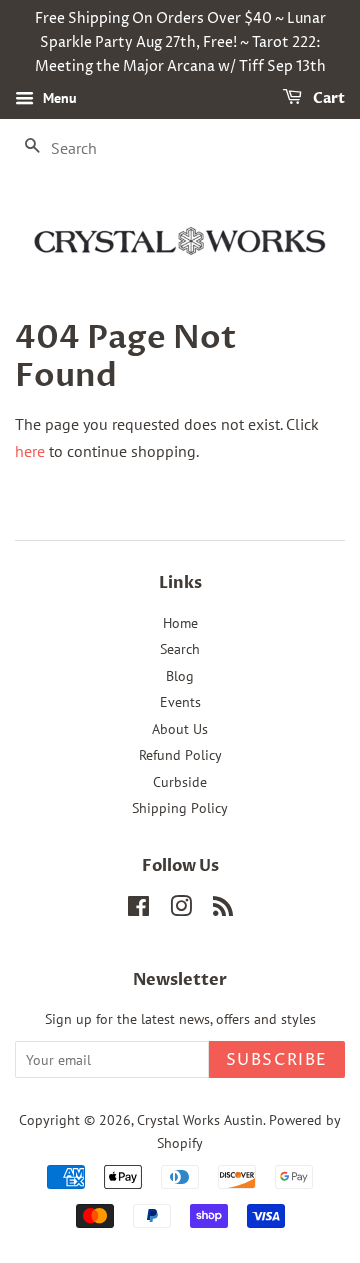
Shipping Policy (180, 808)
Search (180, 649)
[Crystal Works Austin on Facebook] (138, 910)
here (30, 451)
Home (180, 623)
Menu (58, 99)
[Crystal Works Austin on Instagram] (181, 910)
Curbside (180, 782)
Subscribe (277, 1060)
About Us (180, 729)
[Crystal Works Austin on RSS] (223, 910)
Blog (180, 676)
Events (180, 702)
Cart (327, 99)
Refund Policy (180, 755)
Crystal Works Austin (200, 1120)
